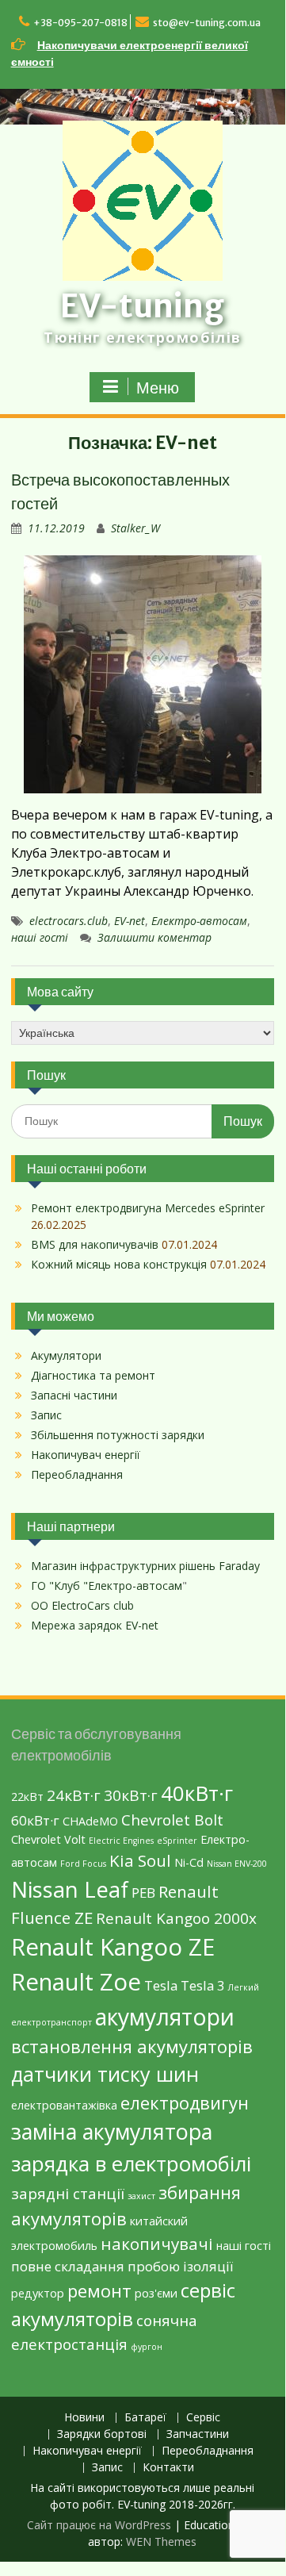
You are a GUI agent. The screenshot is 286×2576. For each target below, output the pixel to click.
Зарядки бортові (102, 2434)
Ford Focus (83, 1864)
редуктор (38, 2293)
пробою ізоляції (180, 2266)
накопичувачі (157, 2244)
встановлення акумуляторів (132, 2046)
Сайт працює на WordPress (99, 2525)
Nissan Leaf (70, 1889)
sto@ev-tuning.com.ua (207, 23)
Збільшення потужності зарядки (118, 1435)
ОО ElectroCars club (82, 1605)
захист (141, 2196)
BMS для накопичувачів (95, 1244)
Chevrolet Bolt (172, 1820)
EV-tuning (142, 306)
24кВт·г (74, 1795)
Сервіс (203, 2418)
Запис (46, 1415)
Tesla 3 (203, 1985)
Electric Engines (121, 1841)
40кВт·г (197, 1793)
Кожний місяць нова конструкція (119, 1264)
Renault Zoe (76, 1982)
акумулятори (165, 2017)
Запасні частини (74, 1395)
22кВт (27, 1797)
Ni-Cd (189, 1862)
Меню (158, 388)
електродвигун (185, 2102)
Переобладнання (77, 1474)
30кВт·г (131, 1795)
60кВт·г (35, 1820)
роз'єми (156, 2293)
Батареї (145, 2418)
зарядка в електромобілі (131, 2163)
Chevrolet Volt (48, 1839)
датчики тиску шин (105, 2074)
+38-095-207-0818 (80, 23)
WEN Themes (161, 2541)
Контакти (168, 2468)
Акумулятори (66, 1355)
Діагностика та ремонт (93, 1375)
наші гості (40, 937)
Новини (84, 2418)
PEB (143, 1893)
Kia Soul (140, 1860)
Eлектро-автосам (199, 921)
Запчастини (198, 2434)
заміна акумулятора (112, 2131)
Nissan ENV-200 (237, 1864)
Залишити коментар (154, 937)
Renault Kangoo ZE (113, 1947)
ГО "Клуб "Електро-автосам (107, 1586)
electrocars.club (69, 921)
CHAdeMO (90, 1821)
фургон (147, 2347)
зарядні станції (68, 2194)
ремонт (99, 2290)
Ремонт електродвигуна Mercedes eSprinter (148, 1208)
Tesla (161, 1985)
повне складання (68, 2266)
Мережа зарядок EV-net (95, 1625)
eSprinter (177, 1841)
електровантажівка (64, 2105)
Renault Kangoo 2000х (176, 1918)
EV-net (130, 921)
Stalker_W (135, 528)
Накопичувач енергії (86, 1455)
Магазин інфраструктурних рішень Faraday (145, 1566)
